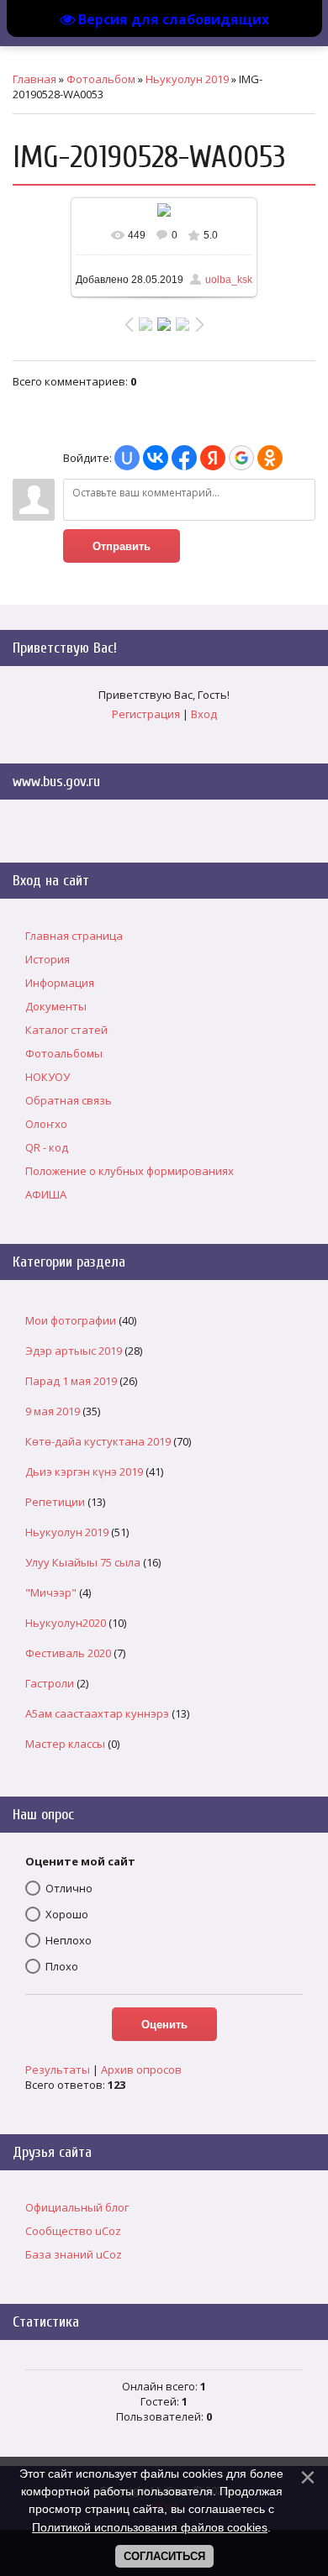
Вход (204, 714)
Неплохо (69, 1940)
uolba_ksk (229, 280)
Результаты (58, 2070)
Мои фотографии (71, 1320)
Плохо (62, 1966)
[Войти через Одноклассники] (270, 458)
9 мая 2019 (53, 1411)
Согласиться (164, 2556)
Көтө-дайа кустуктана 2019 (98, 1441)
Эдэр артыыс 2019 (74, 1351)
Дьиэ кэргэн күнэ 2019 (84, 1472)
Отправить (122, 546)
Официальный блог (77, 2207)
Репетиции (55, 1502)
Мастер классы (65, 1744)
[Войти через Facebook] (184, 458)
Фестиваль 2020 (68, 1653)
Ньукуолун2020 (66, 1623)
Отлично (69, 1888)
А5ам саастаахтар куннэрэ (97, 1713)
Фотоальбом (101, 79)
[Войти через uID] (127, 458)
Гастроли (50, 1683)
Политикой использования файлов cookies (150, 2527)
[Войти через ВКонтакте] (156, 458)
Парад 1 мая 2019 (71, 1381)
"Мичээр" (51, 1592)
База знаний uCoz (74, 2254)
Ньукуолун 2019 (187, 79)
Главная (34, 79)
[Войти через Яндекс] (213, 458)
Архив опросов (141, 2070)
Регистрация (146, 714)
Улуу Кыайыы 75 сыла (83, 1562)
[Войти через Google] (241, 458)
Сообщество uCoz (73, 2231)
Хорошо (67, 1914)
